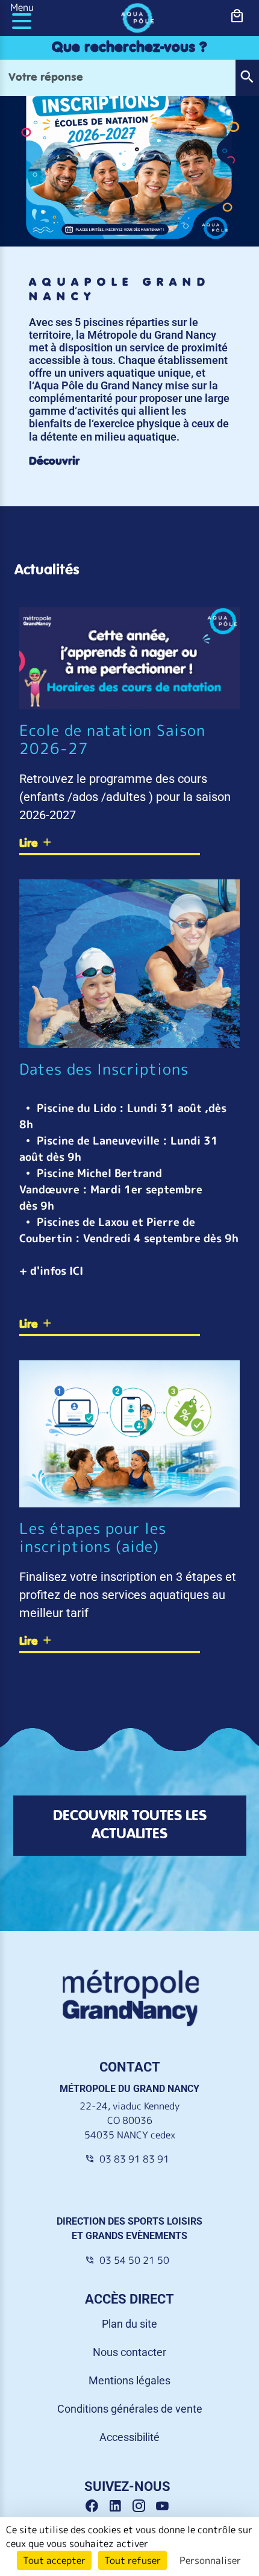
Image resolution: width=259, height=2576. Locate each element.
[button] (247, 78)
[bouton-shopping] (237, 16)
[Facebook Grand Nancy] (96, 2506)
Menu (22, 7)
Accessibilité (129, 2437)
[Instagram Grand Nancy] (143, 2506)
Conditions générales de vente (130, 2409)
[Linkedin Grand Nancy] (120, 2506)
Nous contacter (129, 2352)
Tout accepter (54, 2560)
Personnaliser (210, 2560)
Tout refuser (133, 2560)
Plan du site (129, 2324)
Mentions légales (129, 2380)
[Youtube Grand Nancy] (165, 2506)
